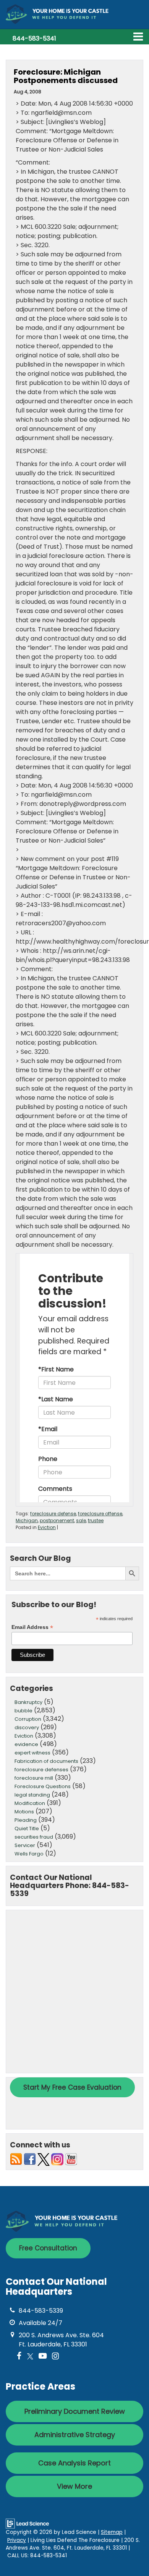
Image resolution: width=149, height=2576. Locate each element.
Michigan (27, 1520)
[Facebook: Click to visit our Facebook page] (19, 2357)
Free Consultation (48, 2248)
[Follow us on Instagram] (57, 2159)
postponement (57, 1520)
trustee (96, 1520)
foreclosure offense (100, 1514)
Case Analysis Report (74, 2463)
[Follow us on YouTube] (71, 2159)
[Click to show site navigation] (138, 37)
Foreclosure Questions (43, 1786)
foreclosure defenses (41, 1770)
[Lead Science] (27, 2523)
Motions (24, 1812)
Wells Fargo (29, 1854)
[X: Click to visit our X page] (30, 2357)
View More (74, 2486)
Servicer (25, 1845)
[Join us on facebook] (30, 2159)
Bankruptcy (28, 1702)
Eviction (47, 1527)
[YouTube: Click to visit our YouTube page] (43, 2357)
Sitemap (112, 2532)
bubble (23, 1711)
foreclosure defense (53, 1514)
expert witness (32, 1753)
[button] (34, 38)
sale (81, 1520)
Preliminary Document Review (75, 2411)
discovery (27, 1727)
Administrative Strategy (75, 2435)
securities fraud (34, 1837)
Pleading (26, 1820)
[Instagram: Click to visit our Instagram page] (55, 2357)
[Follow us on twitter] (44, 2159)
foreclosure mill (34, 1778)
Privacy (17, 2540)
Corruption (28, 1719)
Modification (30, 1803)
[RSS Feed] (16, 2159)
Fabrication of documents (46, 1761)
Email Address (32, 1627)
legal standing (32, 1795)
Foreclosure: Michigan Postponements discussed (66, 76)
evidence (26, 1744)
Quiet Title (27, 1828)
